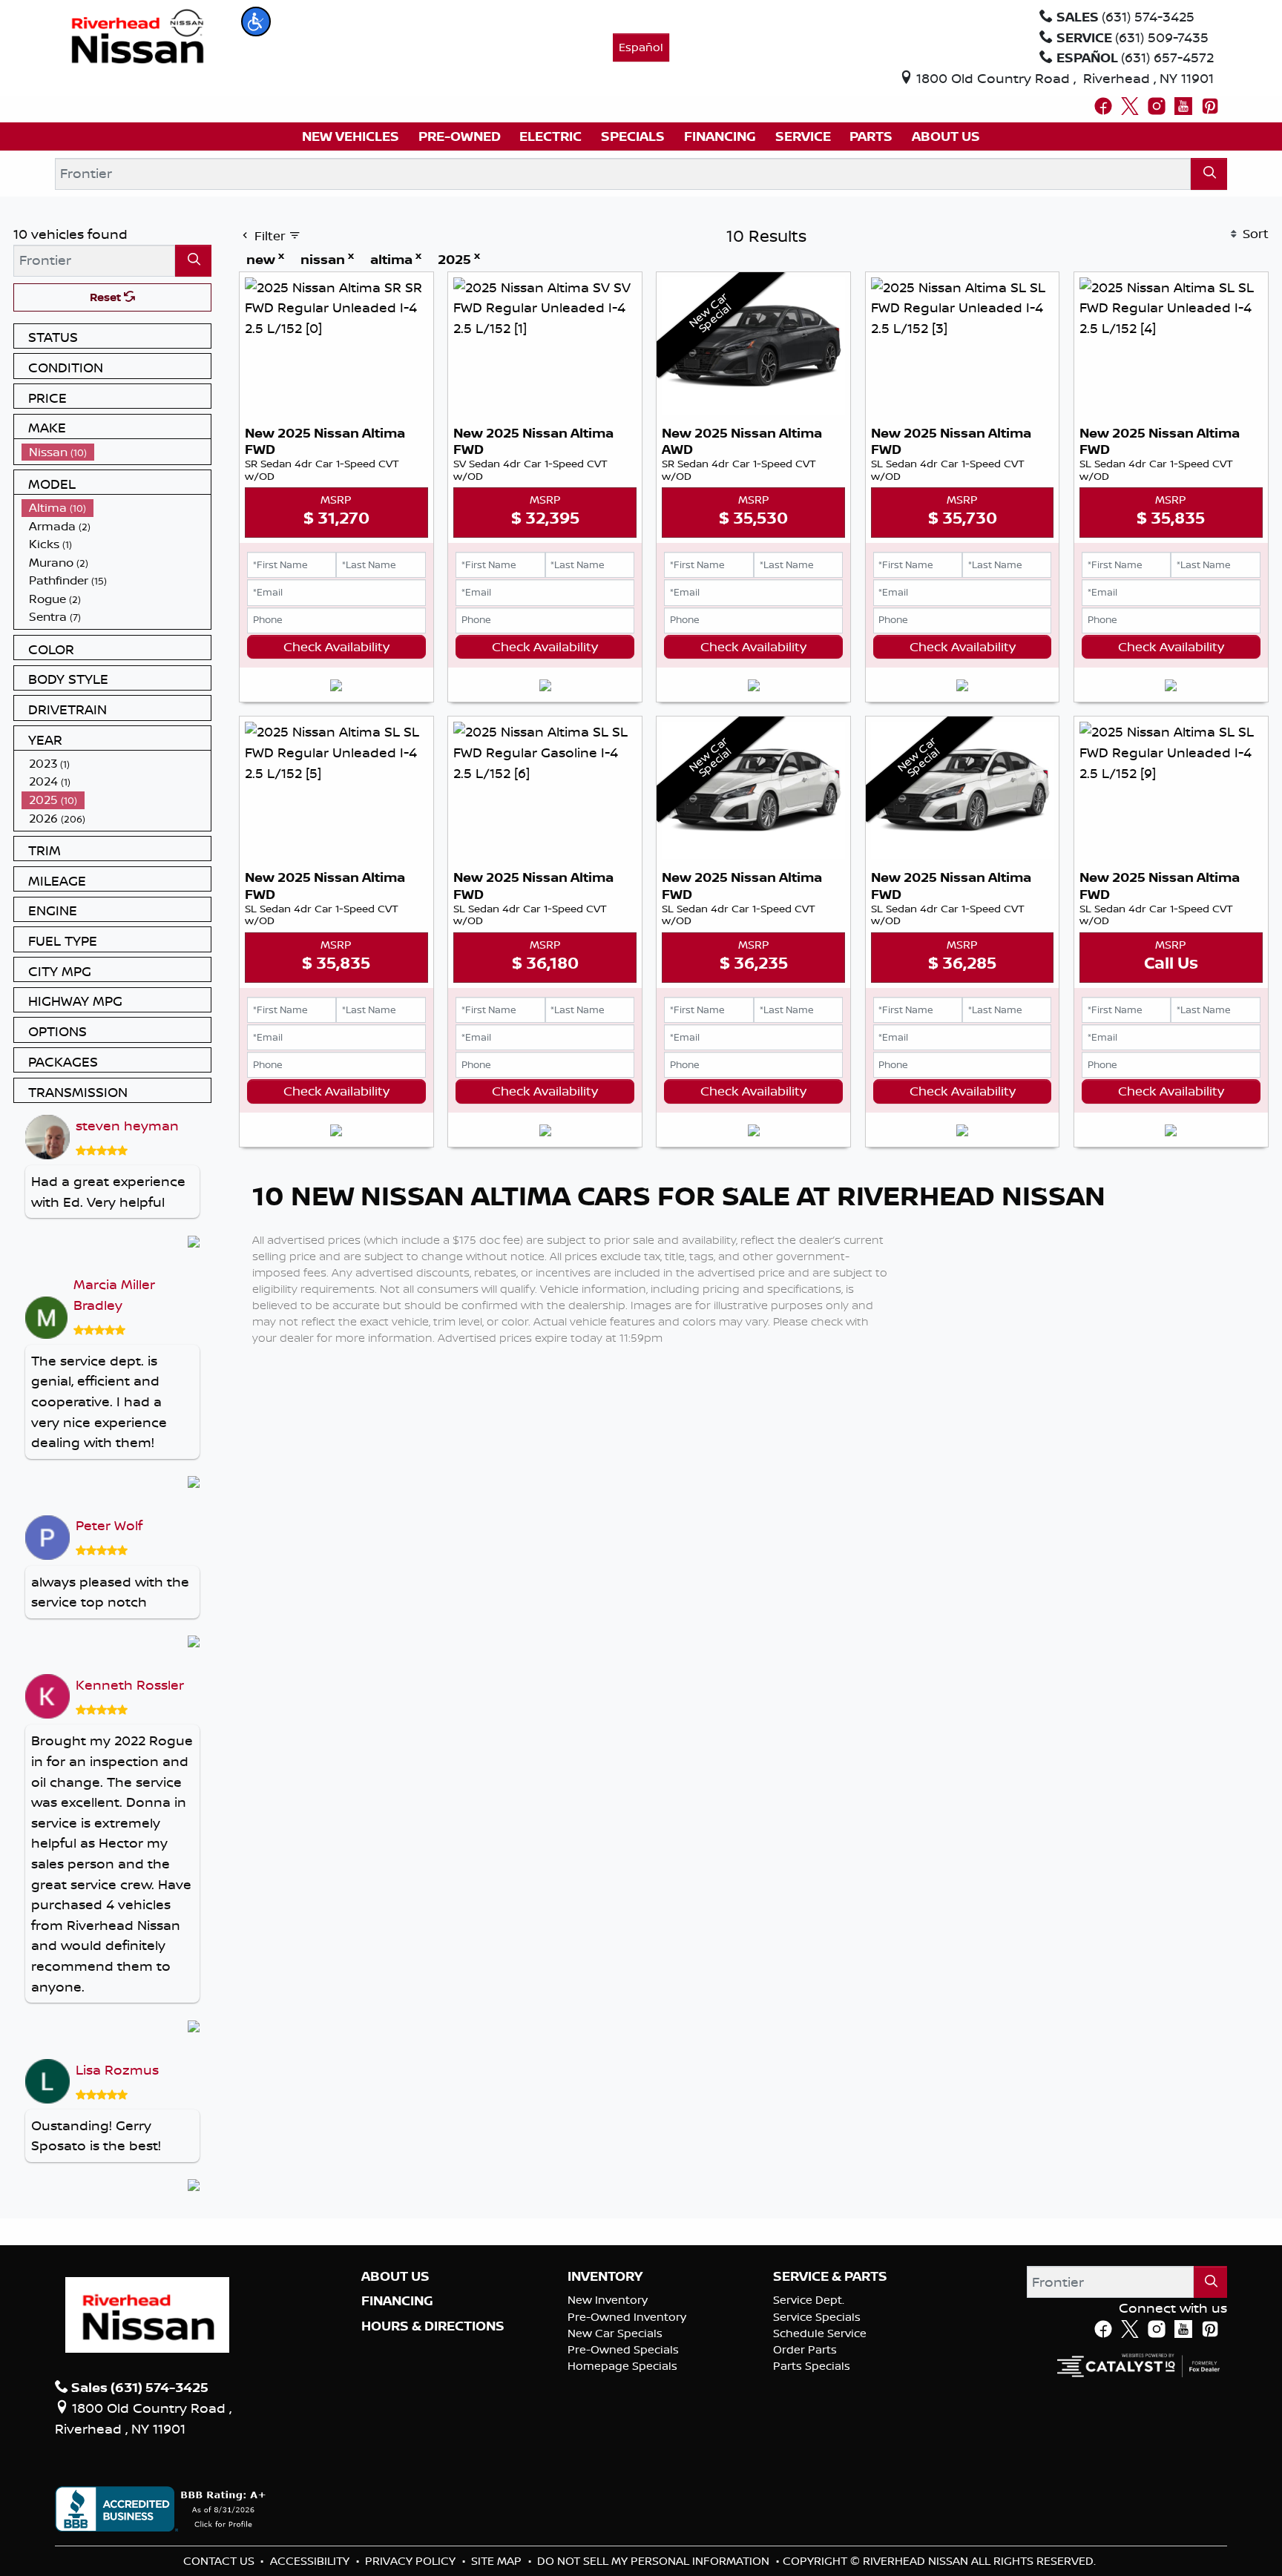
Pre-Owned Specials (623, 2349)
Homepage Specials (622, 2366)
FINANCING (397, 2301)
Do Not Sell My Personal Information (655, 2561)
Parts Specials (812, 2366)
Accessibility (311, 2561)
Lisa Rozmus (117, 2069)
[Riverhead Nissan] (138, 35)
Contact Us (220, 2561)
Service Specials (817, 2317)
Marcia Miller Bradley (114, 1294)
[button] (256, 22)
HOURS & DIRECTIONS (433, 2326)
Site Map (498, 2561)
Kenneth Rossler (130, 1684)
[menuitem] (116, 452)
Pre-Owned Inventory (627, 2317)
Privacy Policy (412, 2561)
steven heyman (127, 1125)
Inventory (605, 2276)
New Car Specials (615, 2333)
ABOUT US (395, 2276)
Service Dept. (809, 2300)
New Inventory (608, 2300)
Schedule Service (820, 2333)
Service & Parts (830, 2276)
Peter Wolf (109, 1525)
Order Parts (805, 2349)
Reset (107, 297)
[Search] (1209, 174)
